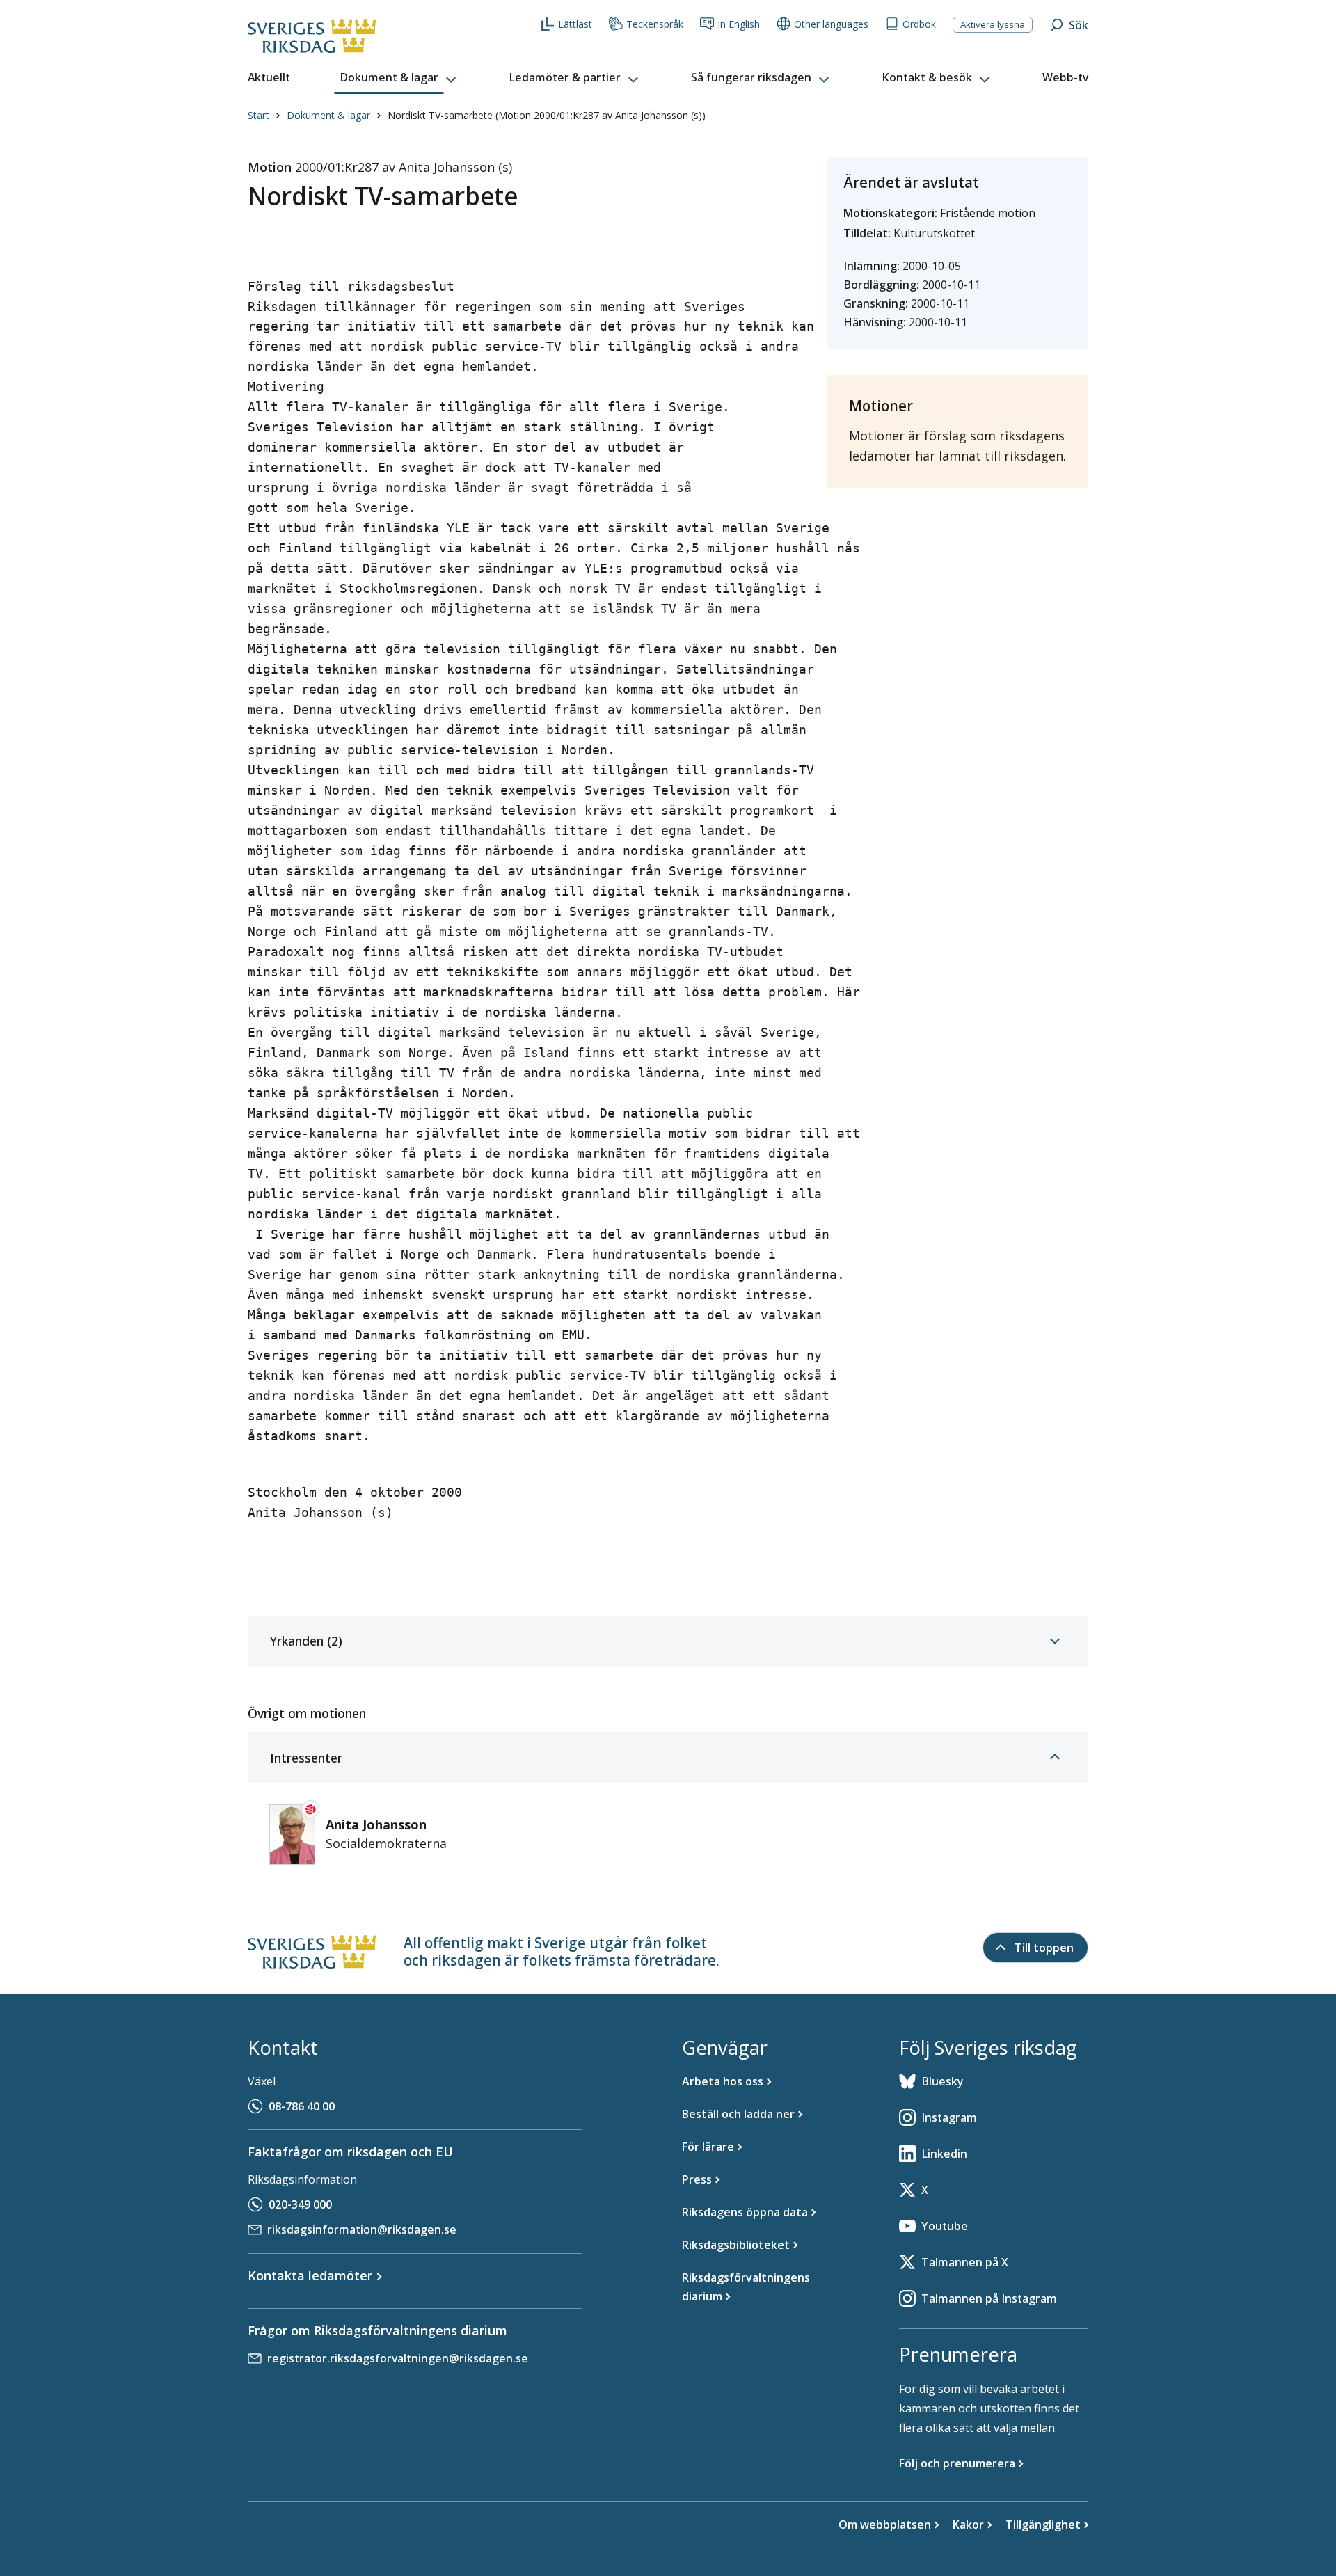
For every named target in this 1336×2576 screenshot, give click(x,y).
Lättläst (575, 24)
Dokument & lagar (328, 115)
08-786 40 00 (302, 2106)
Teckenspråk (655, 24)
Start (259, 115)
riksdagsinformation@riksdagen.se (362, 2229)
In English (739, 24)
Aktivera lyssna (993, 24)
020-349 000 (300, 2204)
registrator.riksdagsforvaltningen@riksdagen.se (398, 2358)
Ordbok (919, 24)
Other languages (831, 24)
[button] (399, 78)
